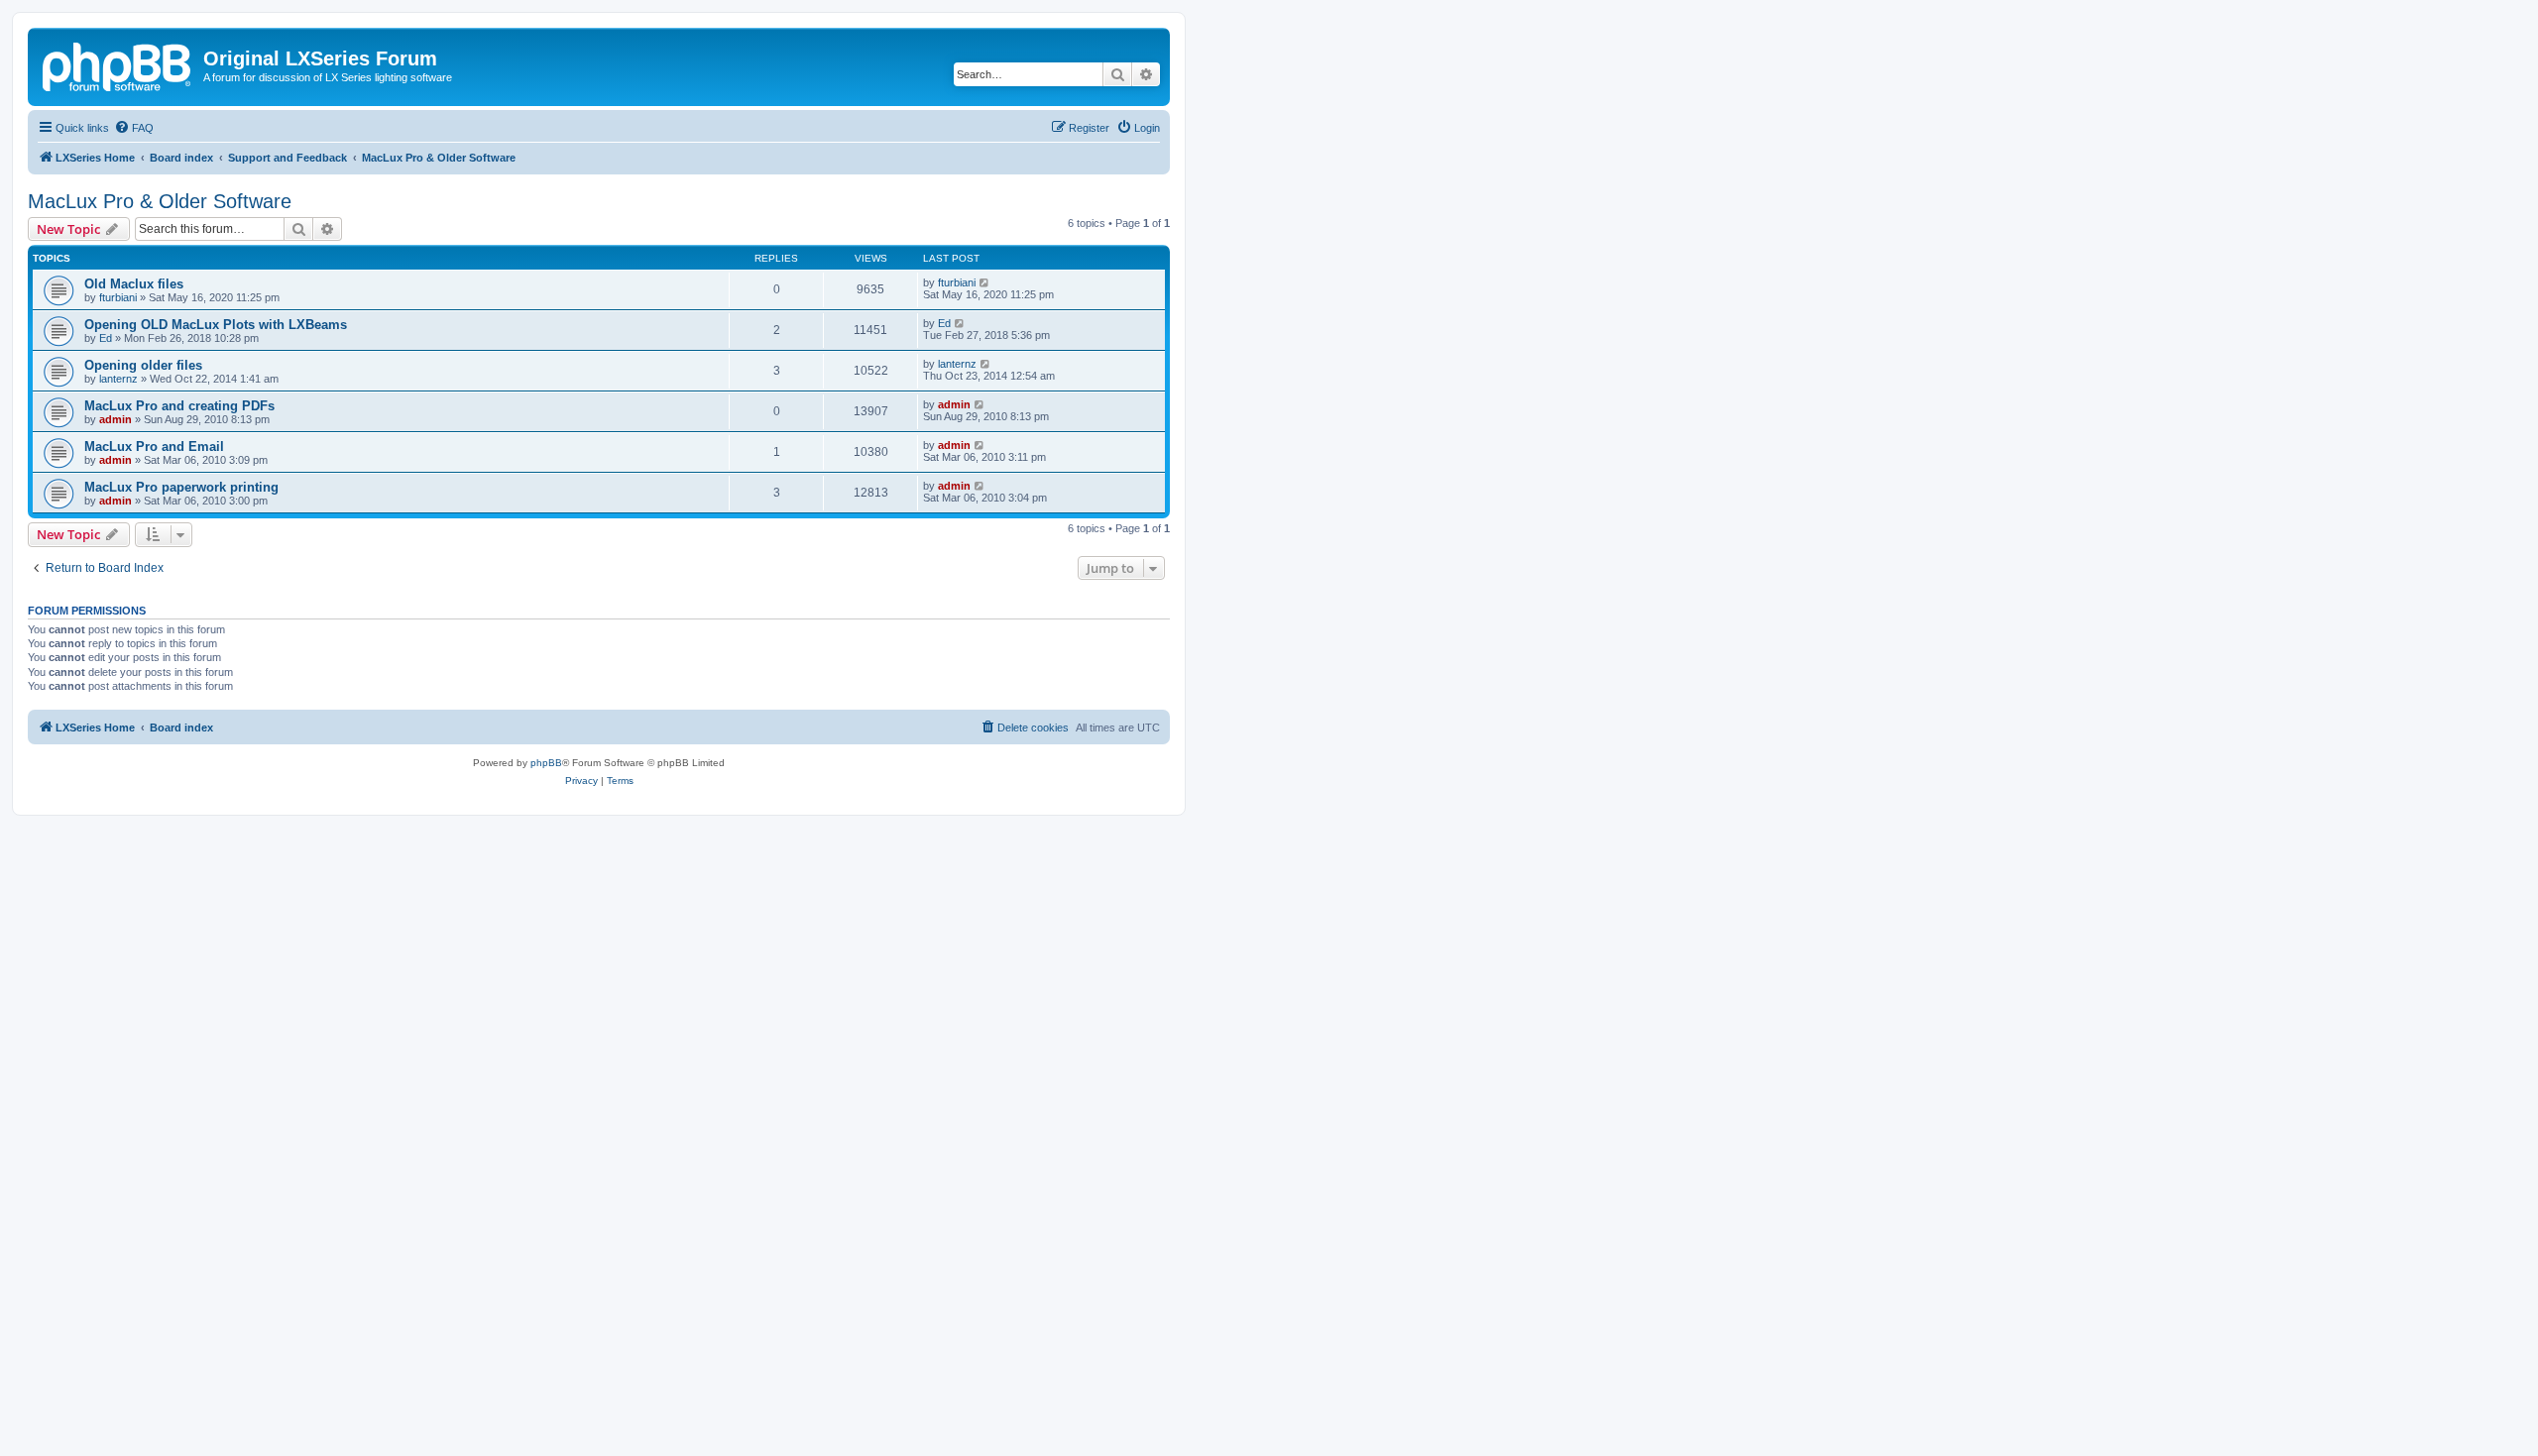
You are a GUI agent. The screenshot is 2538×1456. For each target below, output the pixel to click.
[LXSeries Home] (118, 64)
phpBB (546, 763)
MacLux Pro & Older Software (160, 201)
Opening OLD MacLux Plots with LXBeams (216, 325)
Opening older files (143, 365)
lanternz (118, 379)
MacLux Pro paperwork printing (181, 487)
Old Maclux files (134, 284)
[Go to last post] (985, 282)
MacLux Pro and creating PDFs (179, 406)
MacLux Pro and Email (154, 447)
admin (115, 419)
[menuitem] (134, 128)
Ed (106, 338)
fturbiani (118, 297)
